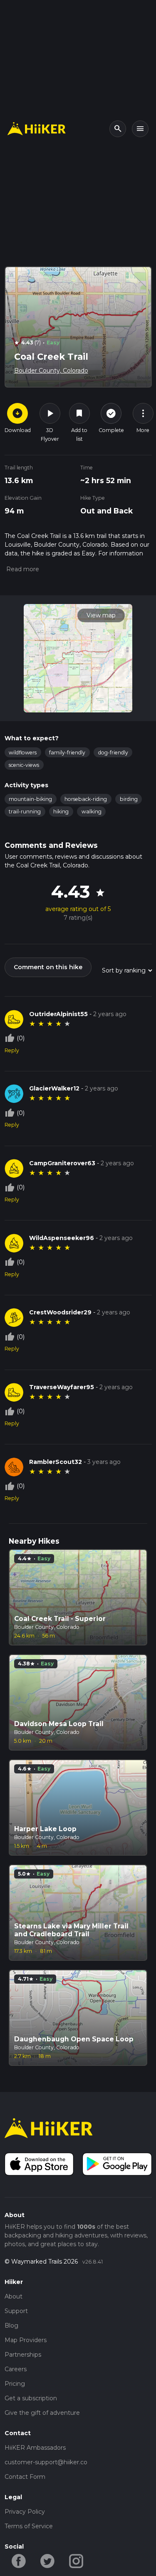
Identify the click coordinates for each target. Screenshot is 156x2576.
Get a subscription (31, 2398)
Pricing (15, 2384)
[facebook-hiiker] (19, 2560)
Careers (16, 2369)
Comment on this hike (48, 967)
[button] (22, 569)
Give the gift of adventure (42, 2413)
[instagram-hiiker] (76, 2560)
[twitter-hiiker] (48, 2560)
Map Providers (26, 2340)
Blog (11, 2326)
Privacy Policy (25, 2512)
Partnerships (23, 2355)
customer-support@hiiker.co (46, 2462)
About (14, 2296)
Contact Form (25, 2477)
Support (16, 2311)
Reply (12, 1050)
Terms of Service (29, 2526)
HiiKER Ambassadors (35, 2448)
